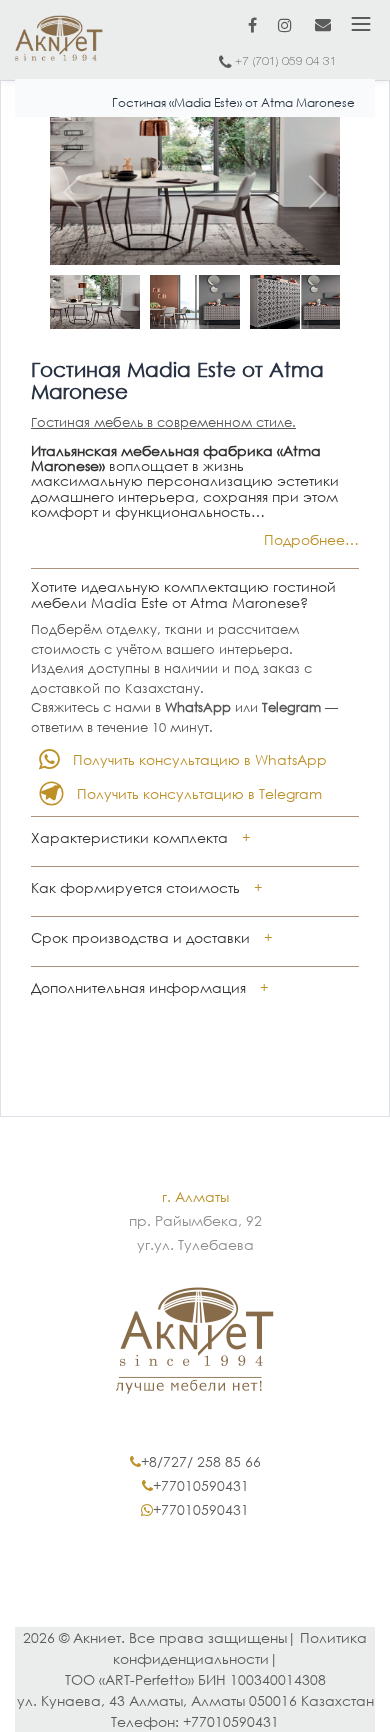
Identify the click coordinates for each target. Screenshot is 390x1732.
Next (310, 192)
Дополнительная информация (138, 987)
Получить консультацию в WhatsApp (200, 759)
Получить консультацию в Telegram (199, 793)
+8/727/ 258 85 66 (201, 1461)
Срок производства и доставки (140, 937)
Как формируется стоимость (135, 887)
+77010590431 (201, 1485)
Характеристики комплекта (129, 837)
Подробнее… (311, 539)
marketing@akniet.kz (323, 24)
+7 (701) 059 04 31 (286, 61)
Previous (80, 192)
